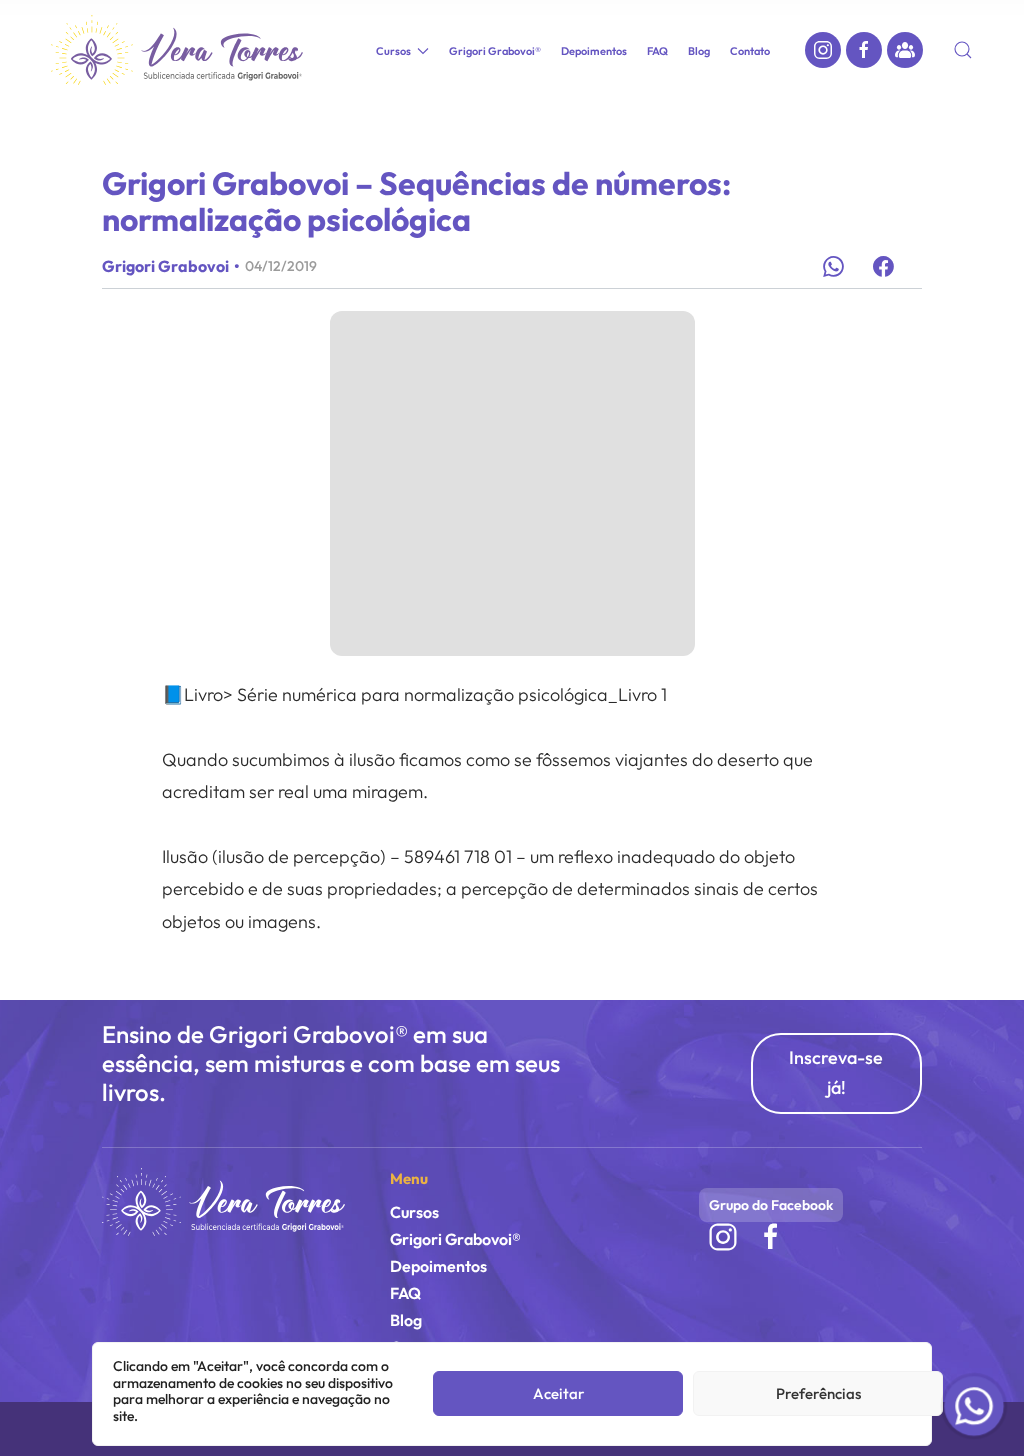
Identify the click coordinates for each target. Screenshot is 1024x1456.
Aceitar (558, 1393)
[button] (963, 50)
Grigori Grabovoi (165, 266)
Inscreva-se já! (836, 1073)
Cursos (414, 1212)
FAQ (657, 51)
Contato (750, 51)
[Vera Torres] (223, 1201)
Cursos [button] (393, 51)
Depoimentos (594, 51)
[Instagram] (823, 50)
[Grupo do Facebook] (905, 50)
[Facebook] (864, 50)
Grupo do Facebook (771, 1205)
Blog (699, 51)
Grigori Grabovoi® (495, 51)
